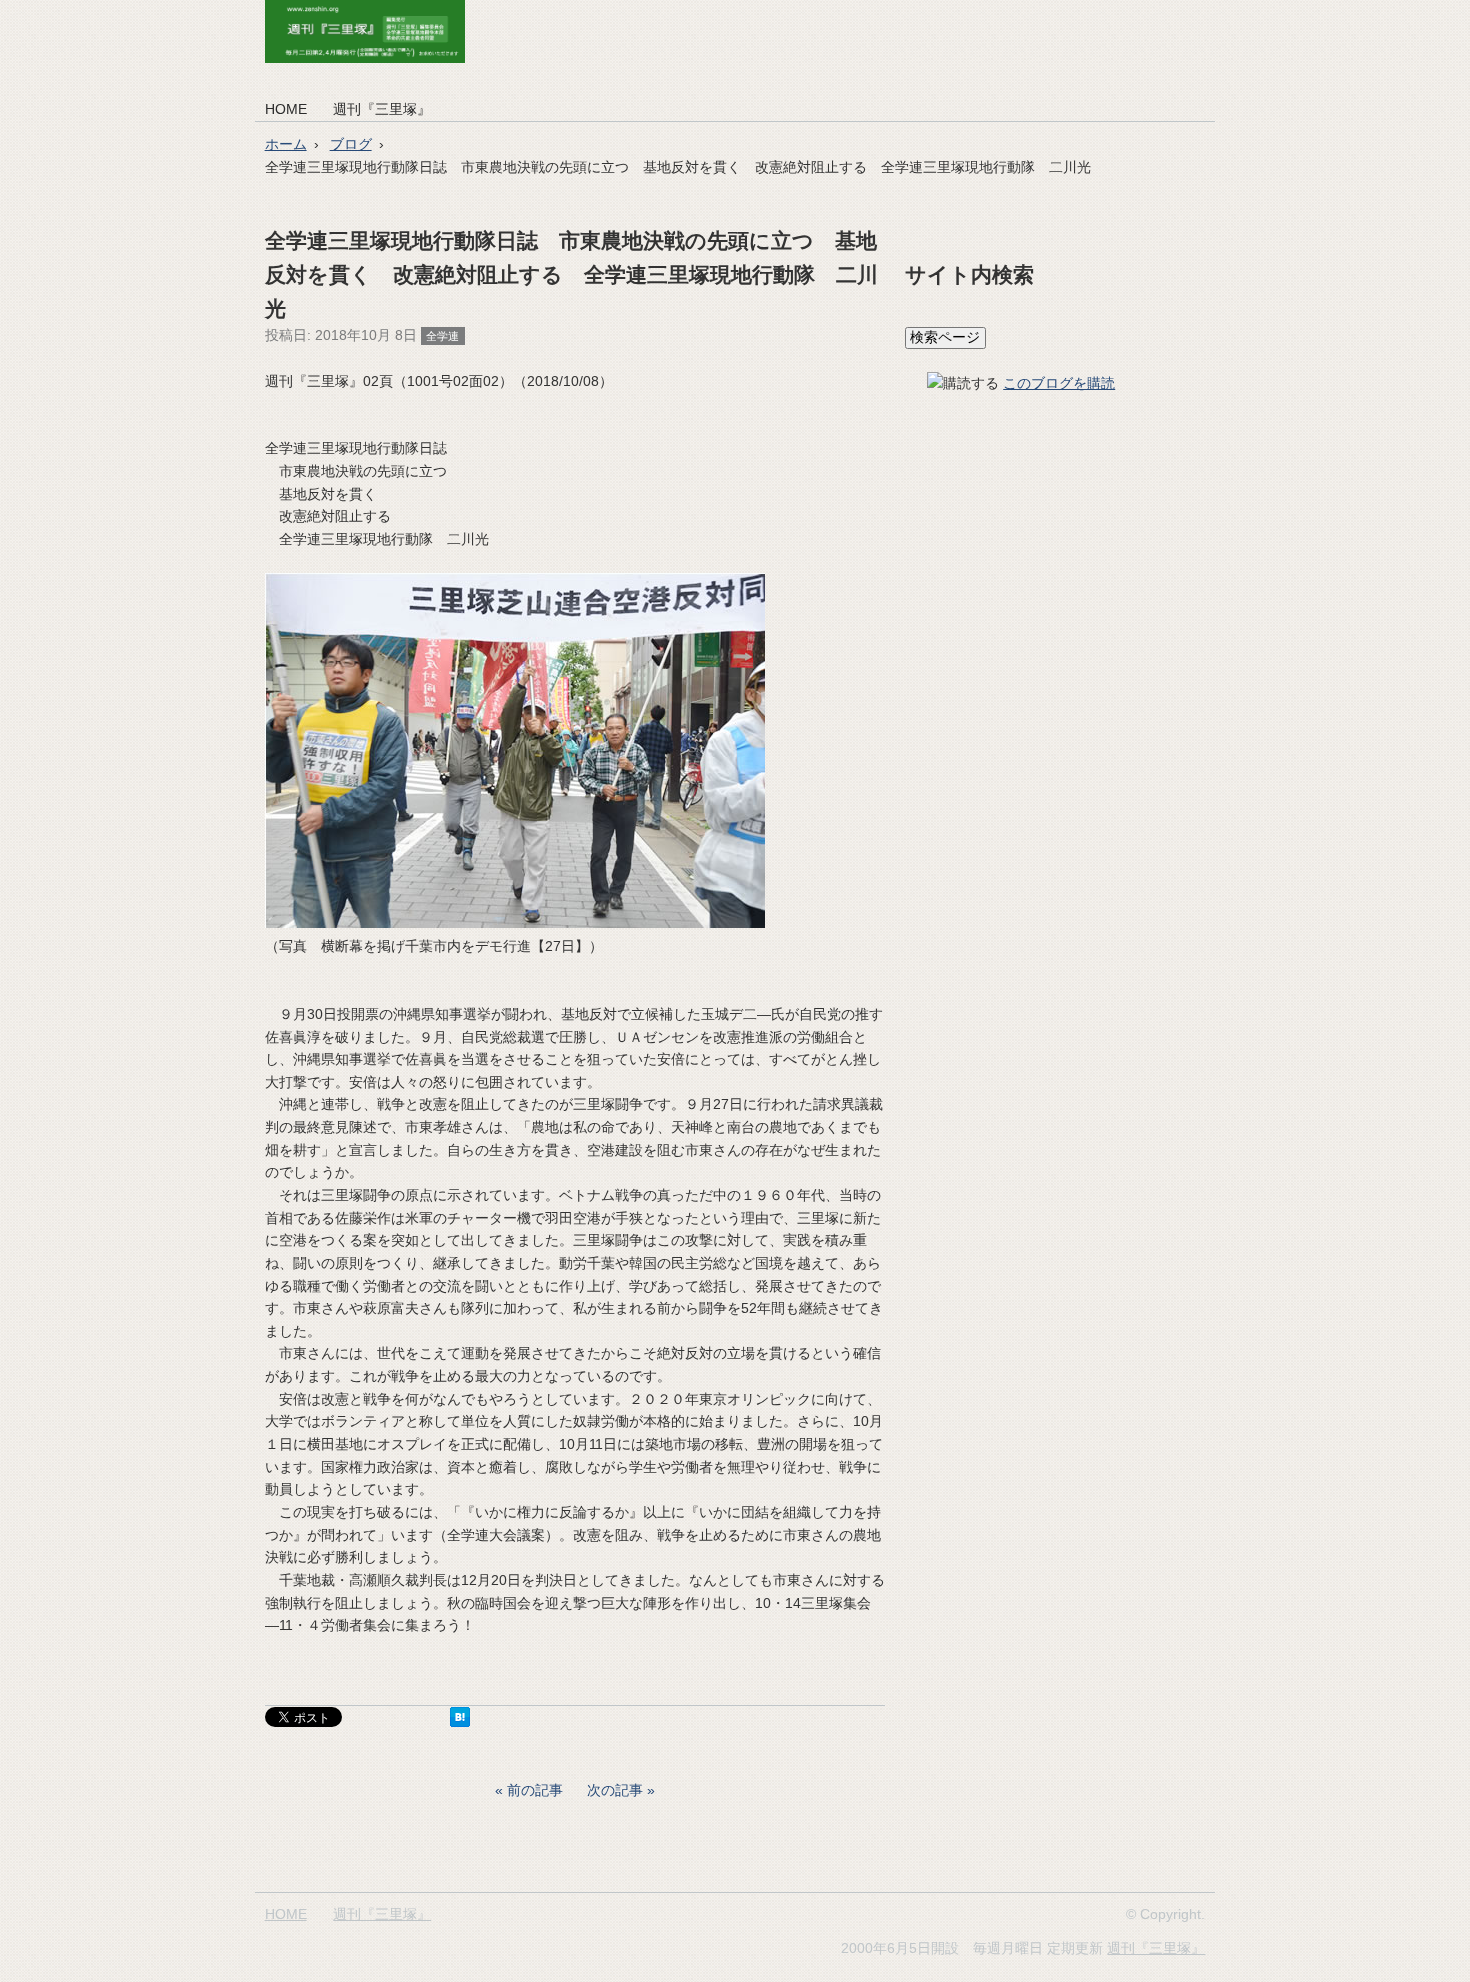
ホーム (286, 144)
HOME (286, 109)
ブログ (351, 144)
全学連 (442, 336)
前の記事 (535, 1790)
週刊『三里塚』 (382, 109)
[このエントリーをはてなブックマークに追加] (460, 1722)
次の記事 (615, 1790)
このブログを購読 (1059, 383)
